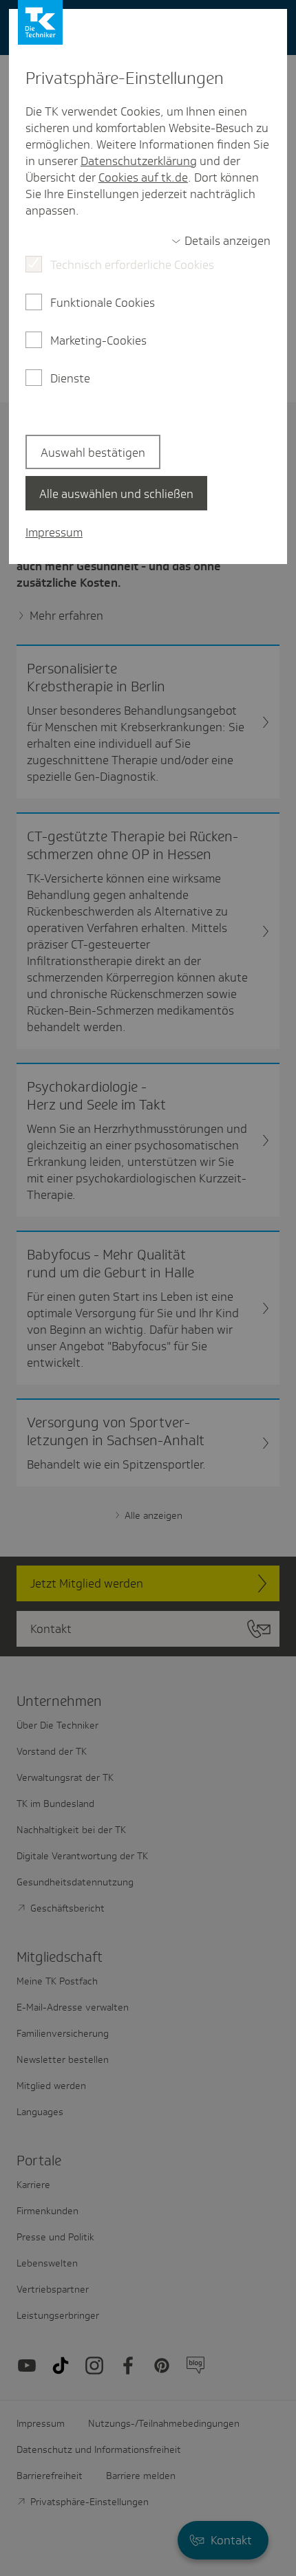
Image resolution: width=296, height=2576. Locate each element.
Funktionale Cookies (103, 303)
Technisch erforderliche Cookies (132, 265)
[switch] (221, 241)
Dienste (70, 378)
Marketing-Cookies (98, 340)
